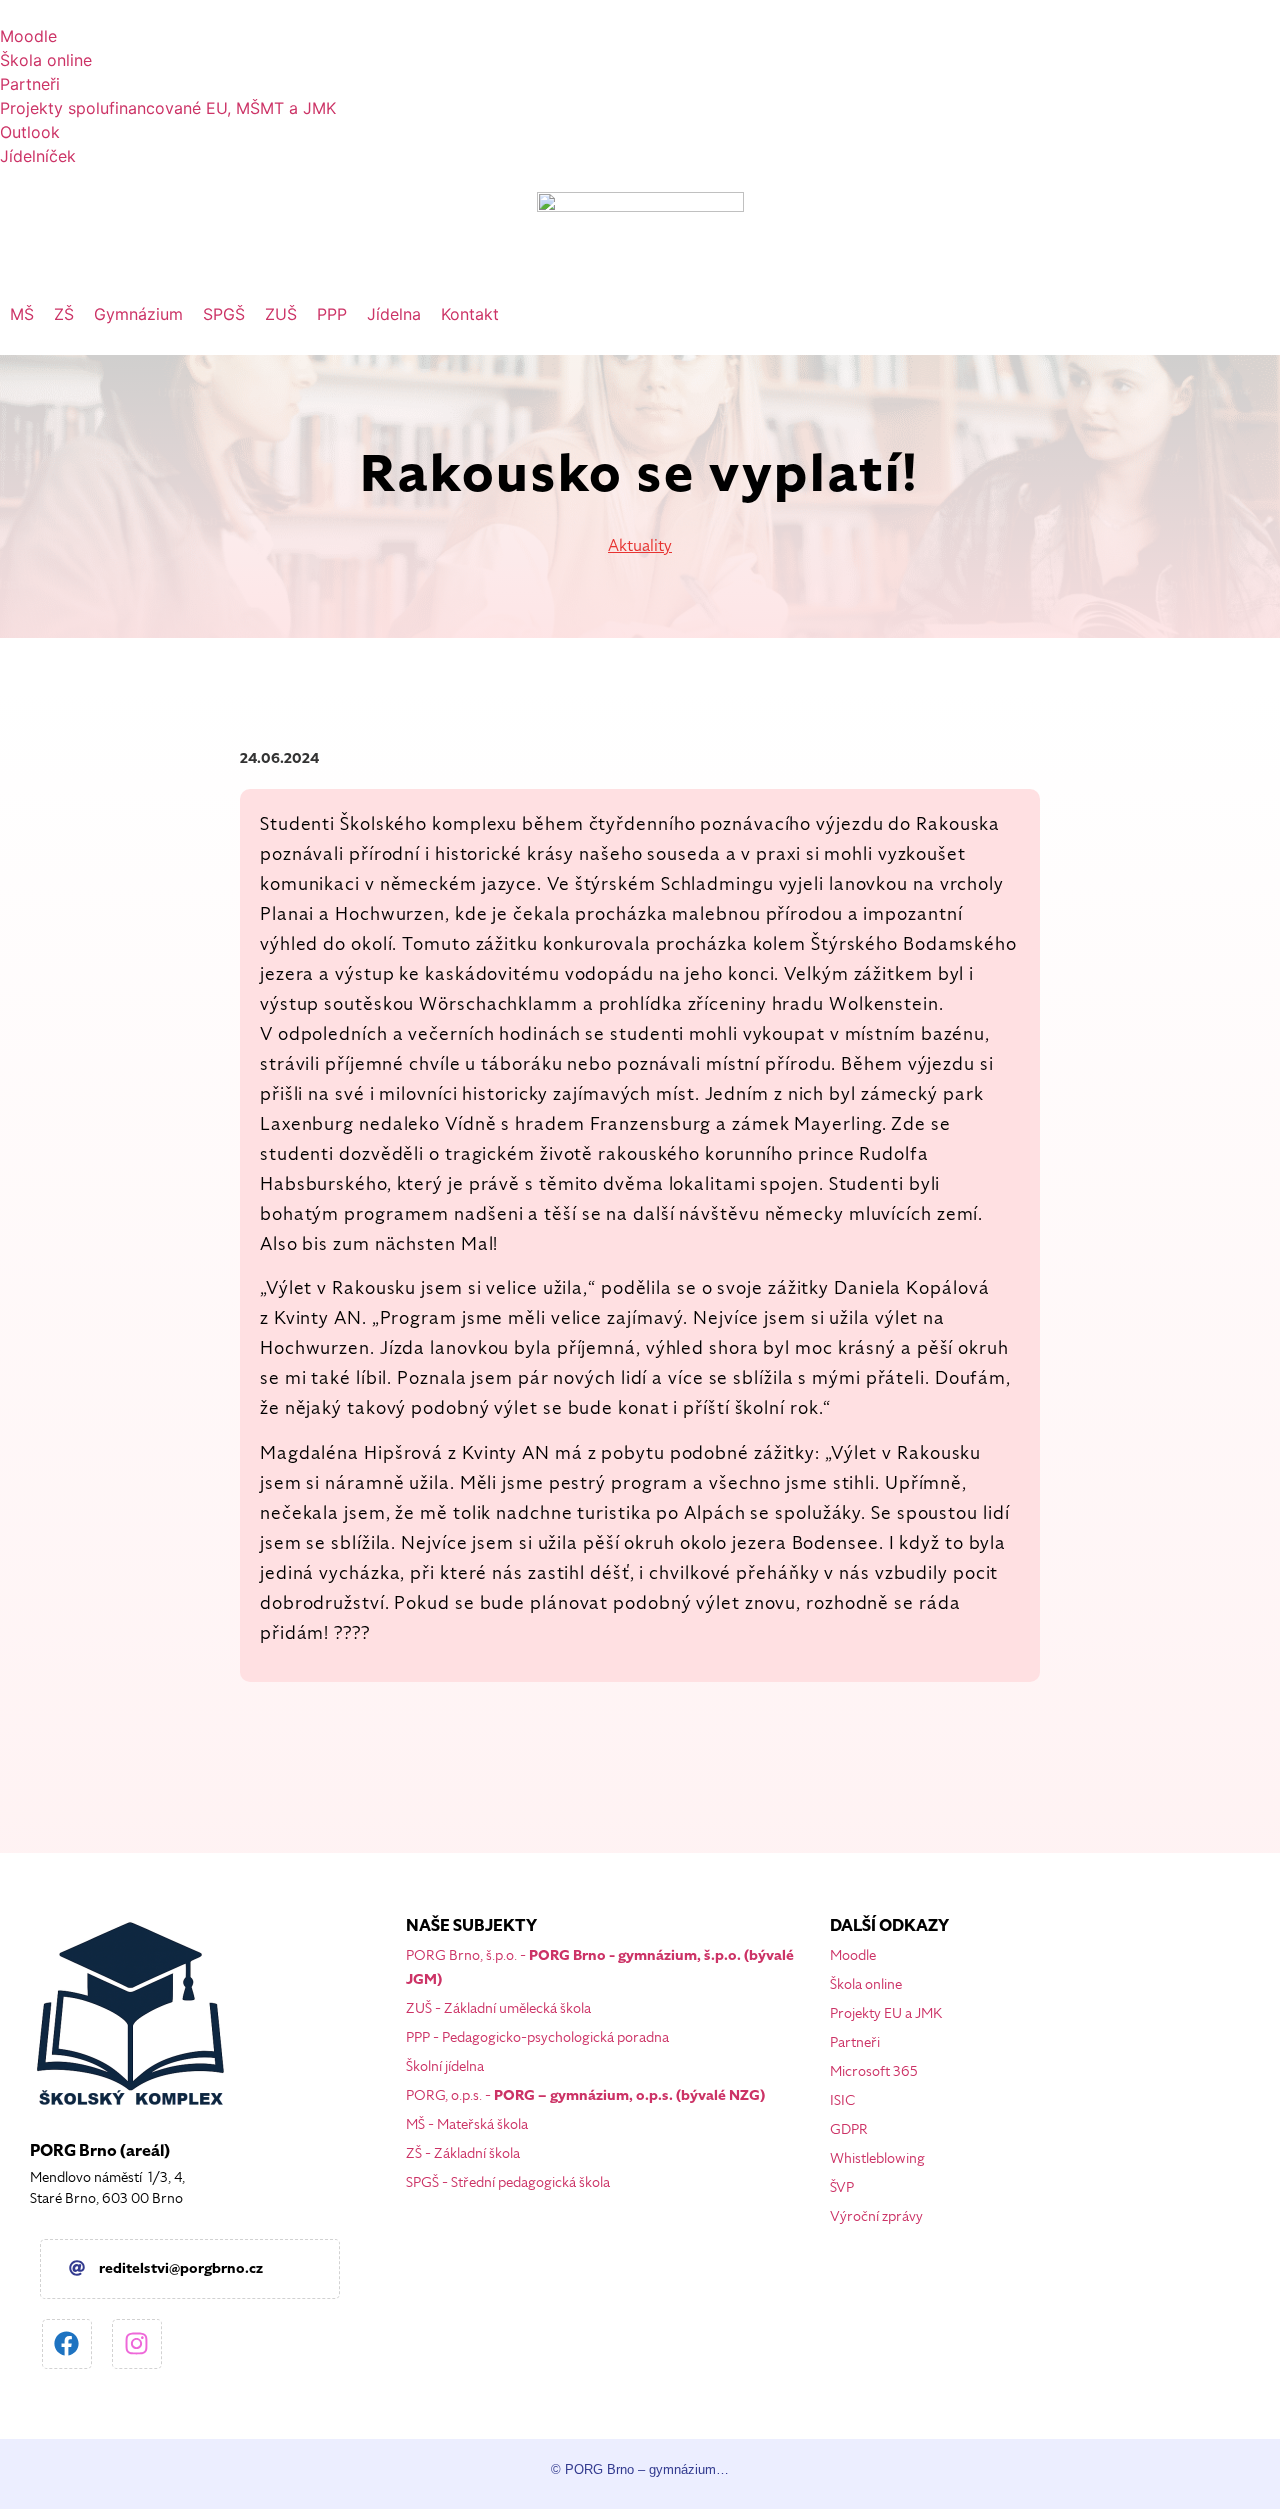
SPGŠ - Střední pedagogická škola (508, 2182)
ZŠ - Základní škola (463, 2153)
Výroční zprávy (876, 2216)
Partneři (855, 2042)
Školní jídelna (445, 2066)
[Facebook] (67, 2344)
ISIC (842, 2100)
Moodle (853, 1955)
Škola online (866, 1984)
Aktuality (640, 546)
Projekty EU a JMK (886, 2013)
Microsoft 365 (874, 2071)
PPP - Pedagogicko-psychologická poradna (537, 2037)
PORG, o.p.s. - (585, 2095)
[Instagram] (137, 2344)
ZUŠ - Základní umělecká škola (498, 2008)
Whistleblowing (877, 2158)
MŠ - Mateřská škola (467, 2124)
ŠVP (842, 2187)
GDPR (849, 2129)
